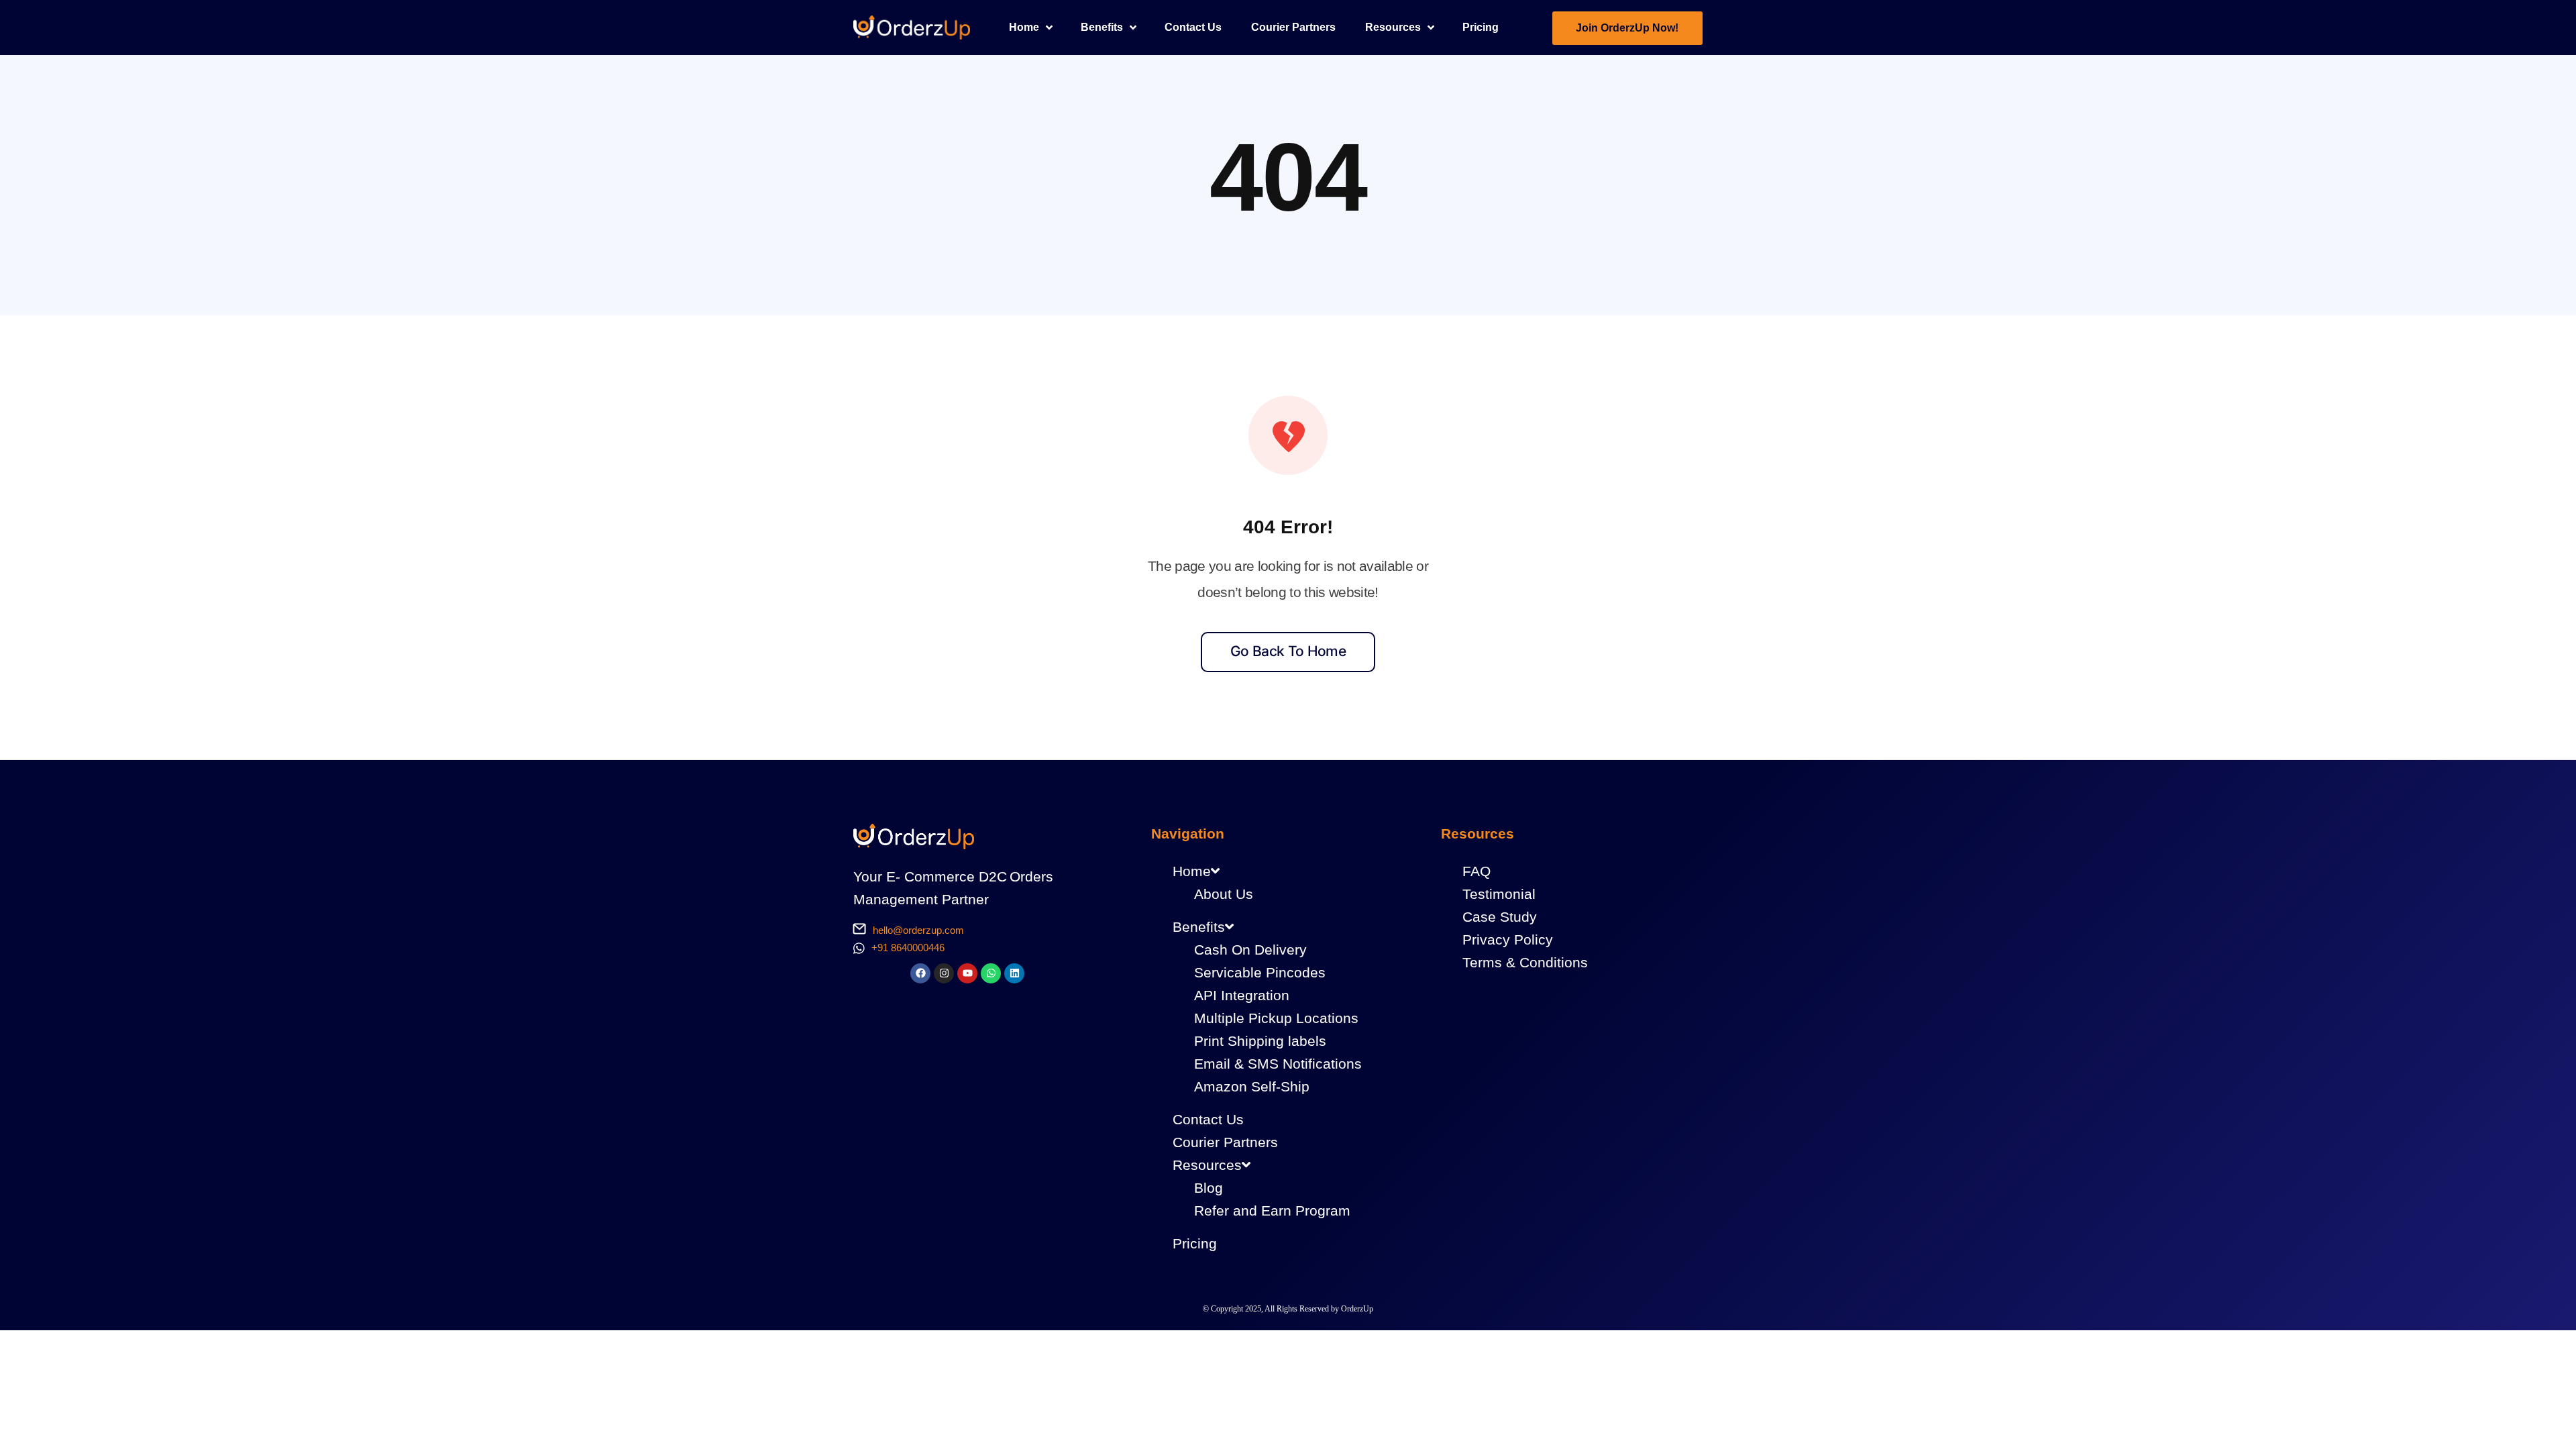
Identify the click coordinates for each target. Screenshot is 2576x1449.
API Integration (1242, 995)
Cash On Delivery (1250, 950)
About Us (1224, 894)
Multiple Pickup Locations (1276, 1018)
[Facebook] (920, 973)
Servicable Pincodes (1260, 972)
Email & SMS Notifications (1278, 1064)
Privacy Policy (1508, 940)
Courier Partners (1225, 1142)
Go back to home (1288, 651)
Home (1192, 871)
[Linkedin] (1014, 973)
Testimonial (1499, 894)
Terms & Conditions (1525, 962)
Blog (1209, 1188)
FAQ (1477, 871)
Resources (1207, 1165)
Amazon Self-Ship (1252, 1086)
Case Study (1500, 917)
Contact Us (1208, 1119)
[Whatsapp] (991, 973)
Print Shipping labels (1260, 1041)
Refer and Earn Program (1272, 1211)
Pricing (1195, 1243)
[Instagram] (944, 973)
